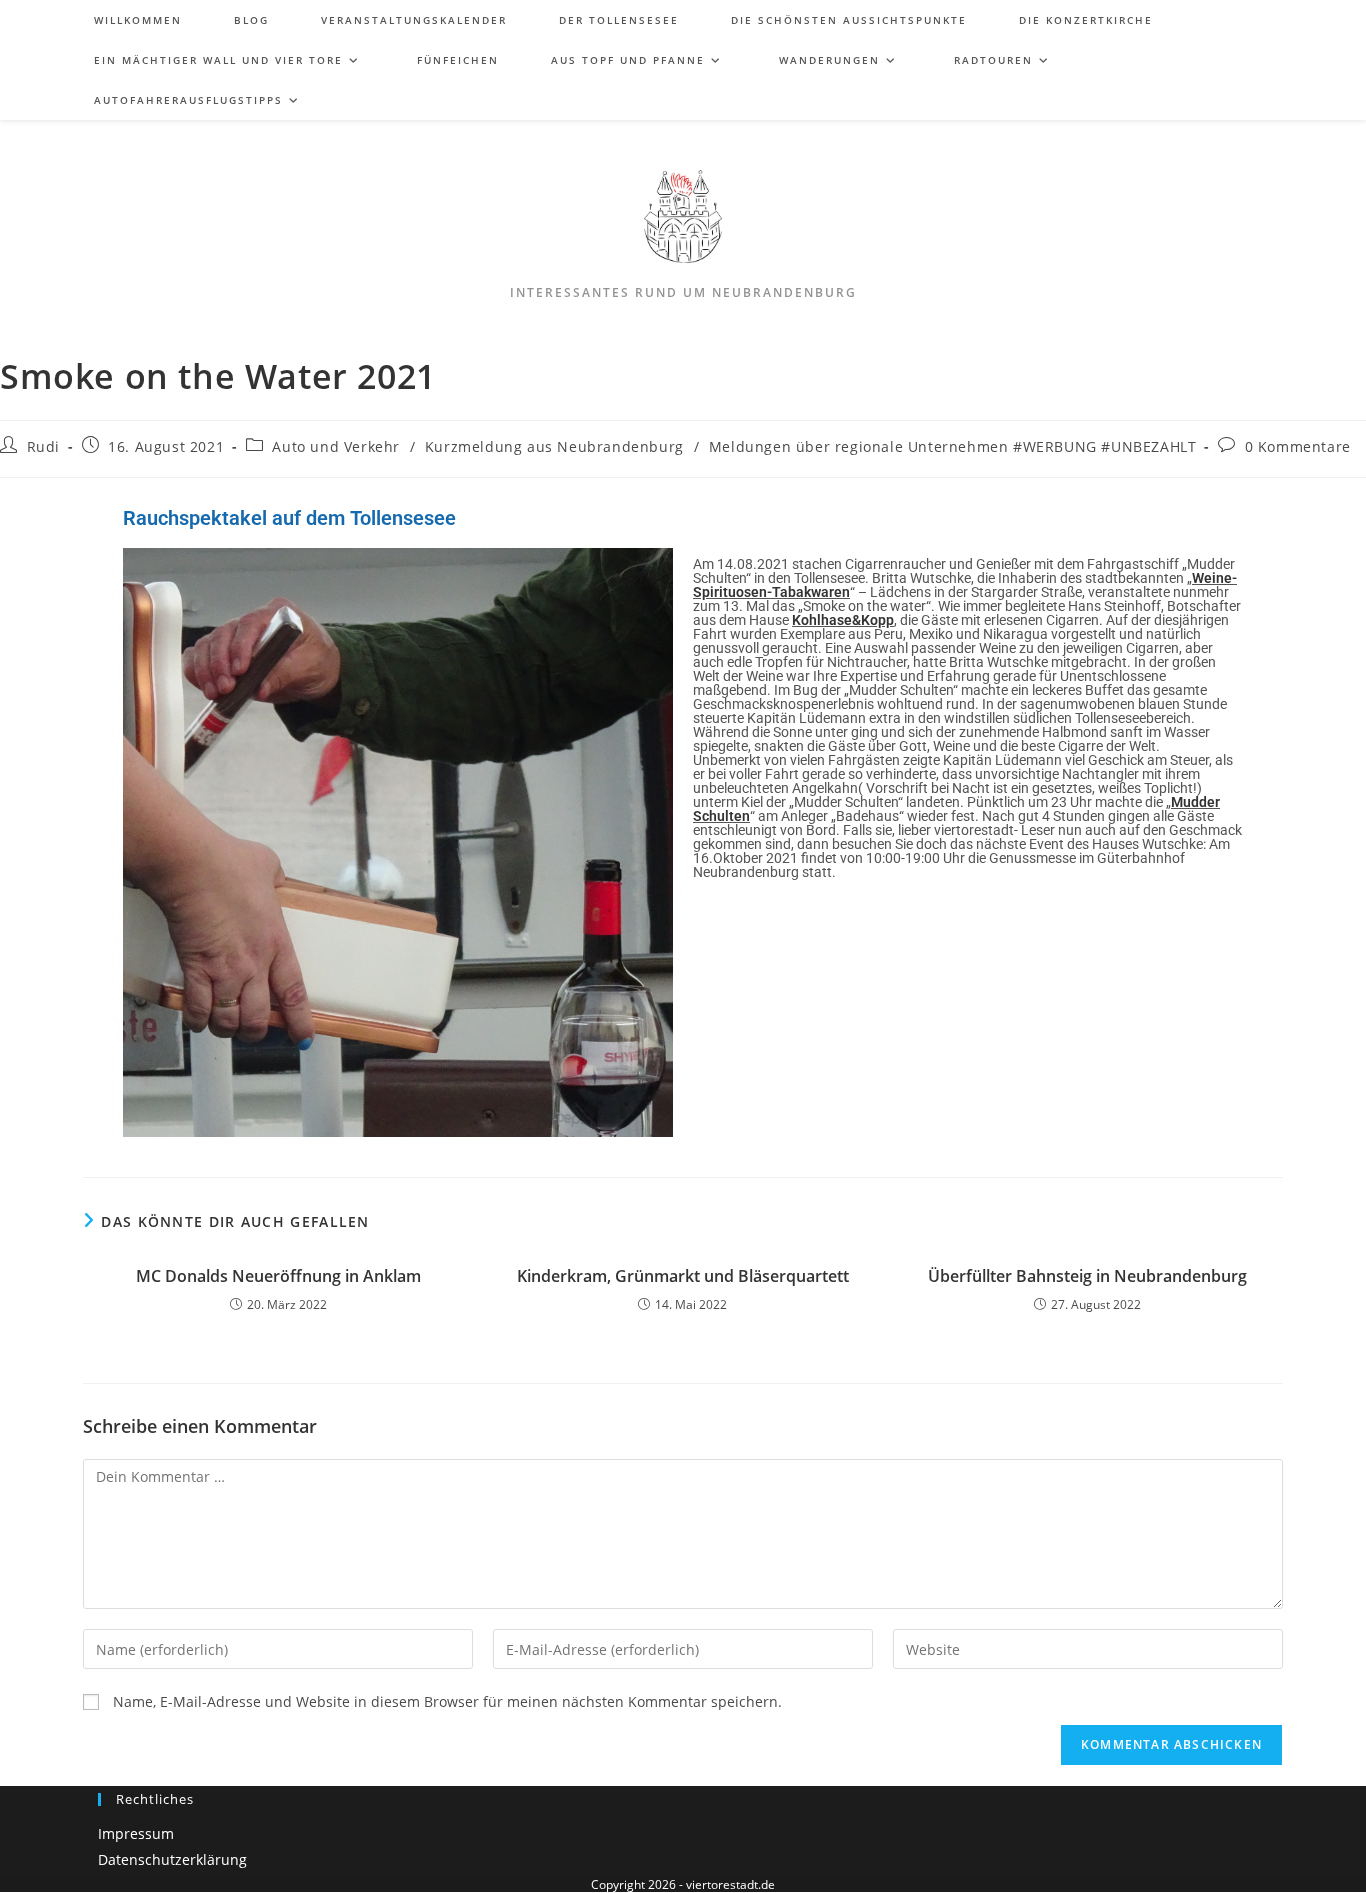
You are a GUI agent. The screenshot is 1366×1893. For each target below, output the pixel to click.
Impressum (136, 1833)
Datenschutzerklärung (172, 1859)
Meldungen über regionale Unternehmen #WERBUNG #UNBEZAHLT (953, 446)
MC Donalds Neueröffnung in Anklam (278, 1276)
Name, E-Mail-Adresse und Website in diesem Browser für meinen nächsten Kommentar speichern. (447, 1702)
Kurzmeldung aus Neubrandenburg (554, 446)
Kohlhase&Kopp (843, 620)
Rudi (43, 446)
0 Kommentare (1298, 446)
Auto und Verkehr (336, 446)
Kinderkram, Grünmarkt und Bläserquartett (683, 1276)
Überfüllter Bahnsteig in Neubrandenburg (1087, 1276)
